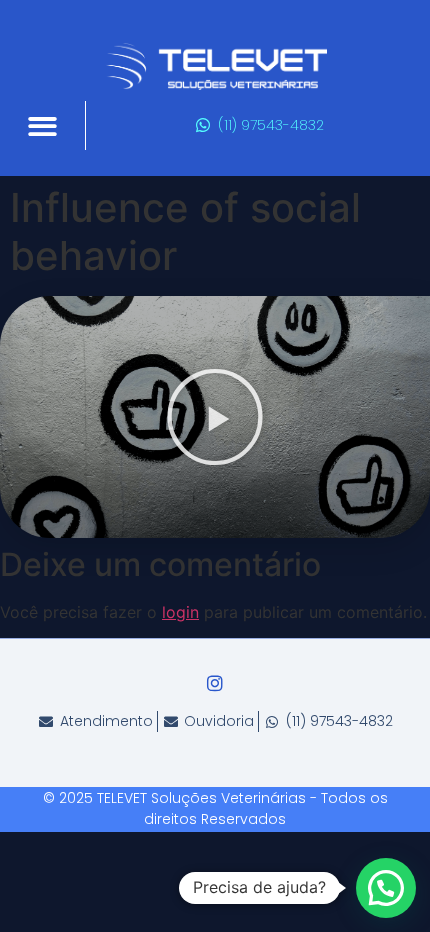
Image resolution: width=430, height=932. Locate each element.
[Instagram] (215, 683)
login (180, 612)
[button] (42, 126)
